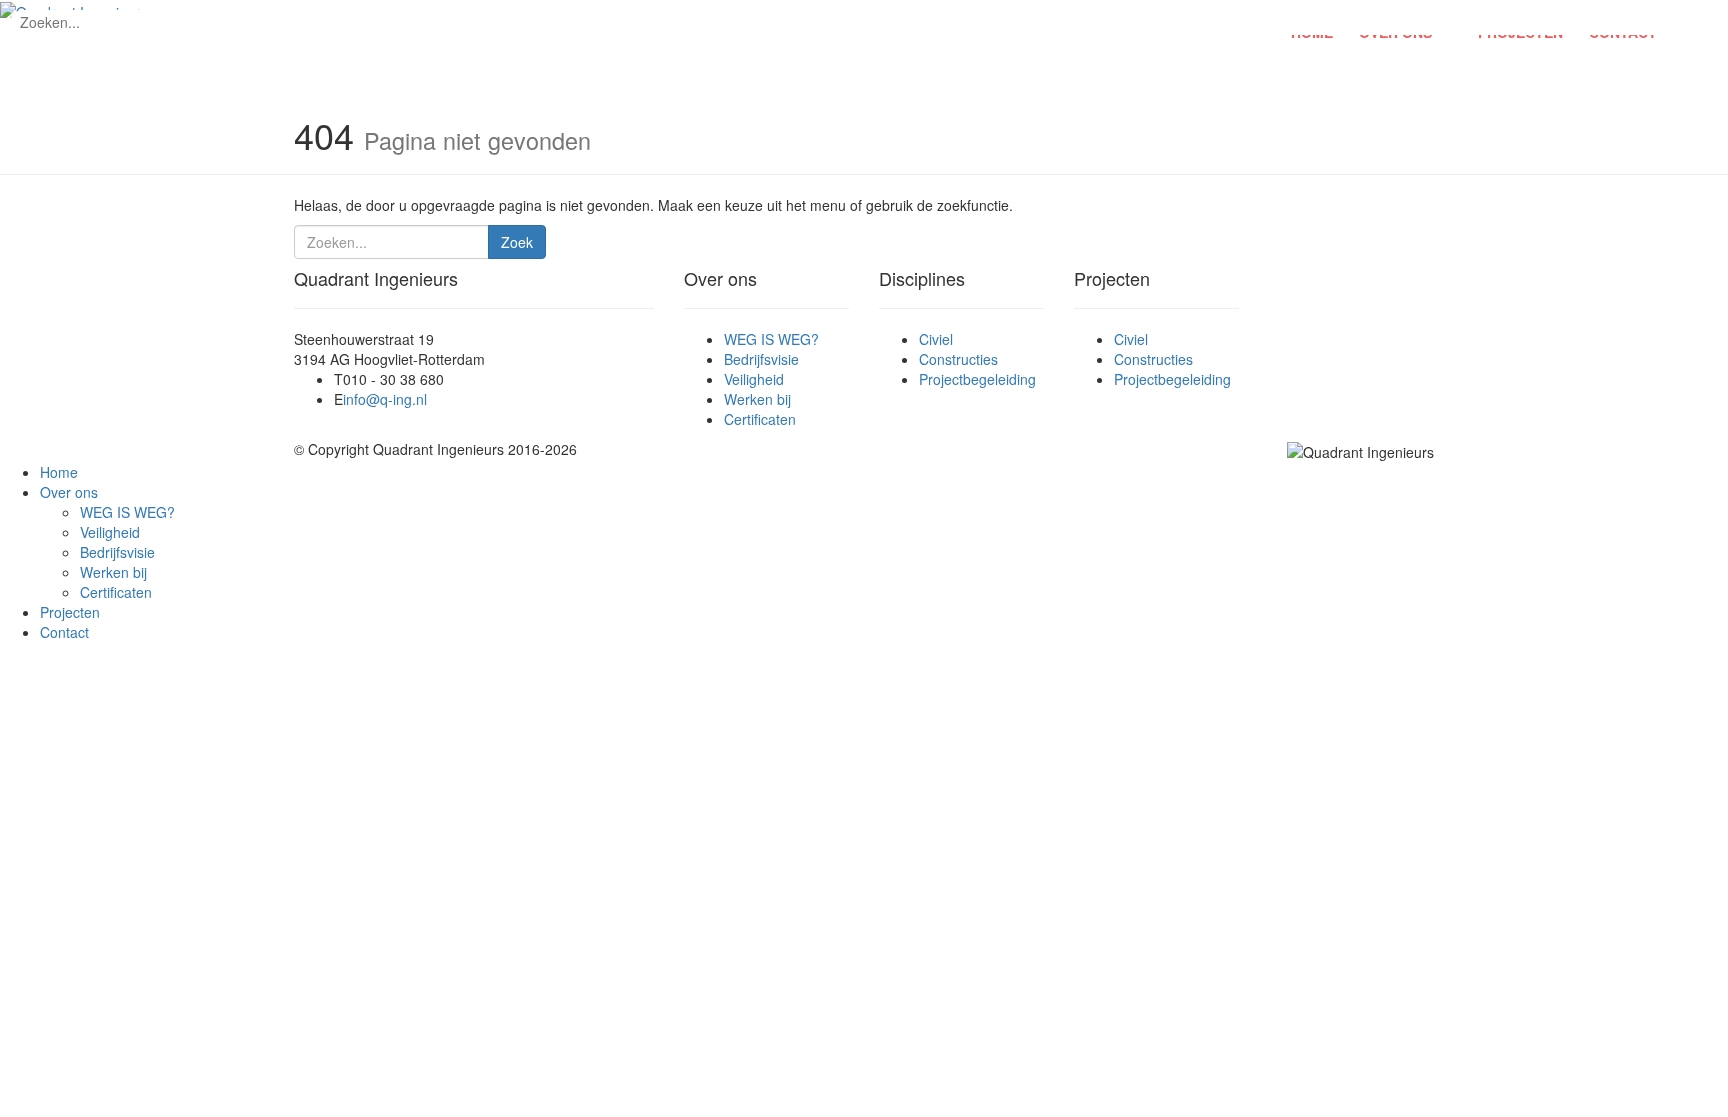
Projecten (70, 612)
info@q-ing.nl (385, 399)
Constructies (958, 359)
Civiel (936, 339)
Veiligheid (754, 379)
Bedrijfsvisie (761, 359)
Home (59, 472)
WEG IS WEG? (771, 339)
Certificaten (760, 419)
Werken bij (757, 399)
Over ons (69, 492)
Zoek (517, 242)
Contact (64, 632)
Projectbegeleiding (977, 379)
